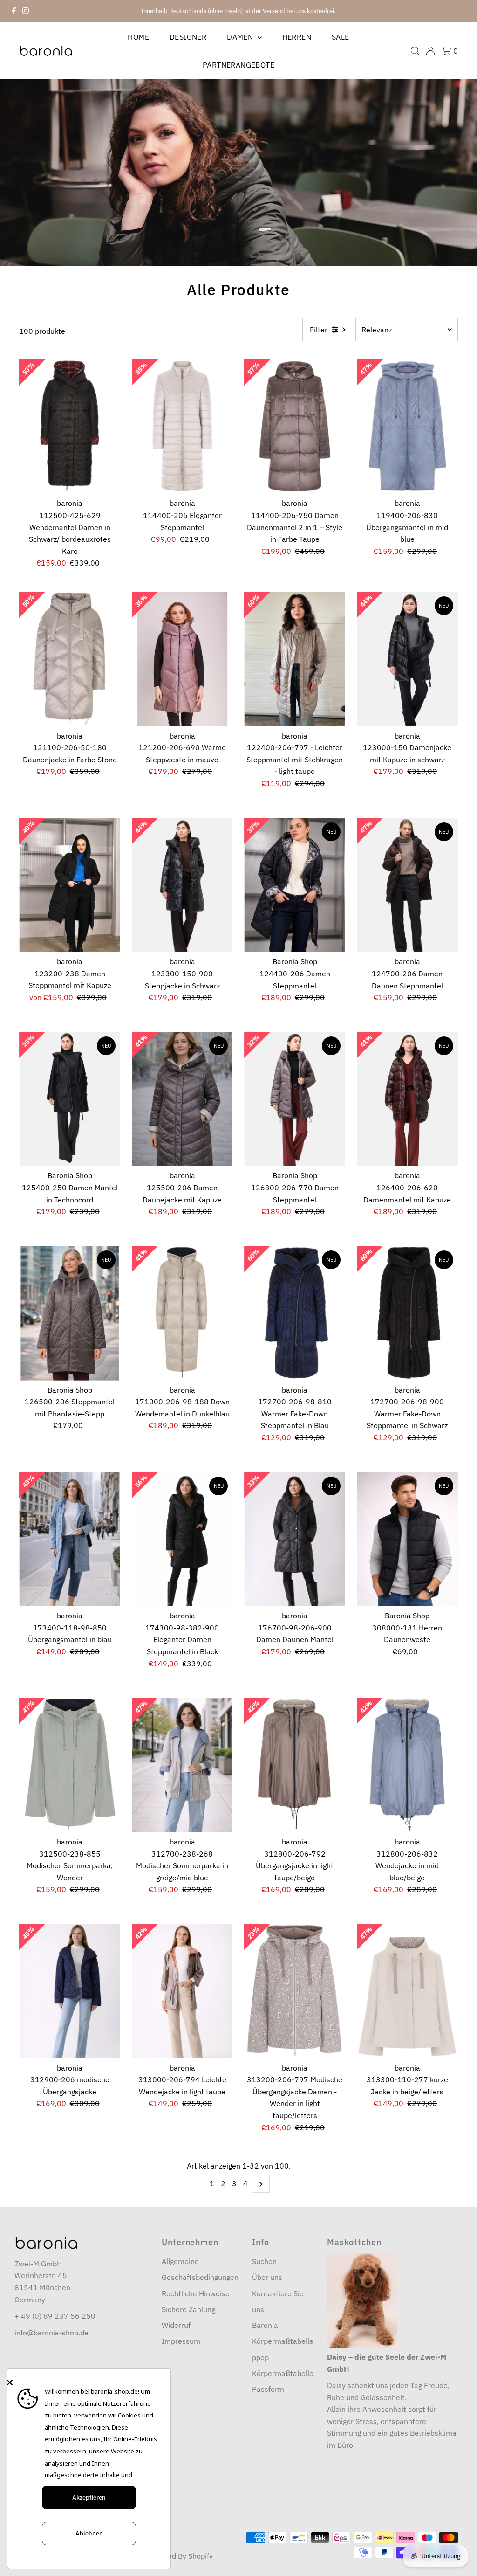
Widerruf (176, 2325)
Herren (297, 37)
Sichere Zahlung (188, 2309)
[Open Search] (415, 51)
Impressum (181, 2341)
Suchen (264, 2261)
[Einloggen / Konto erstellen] (430, 51)
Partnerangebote (238, 65)
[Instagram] (26, 11)
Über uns (267, 2277)
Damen (241, 37)
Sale (341, 37)
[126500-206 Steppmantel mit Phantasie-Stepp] (70, 1313)
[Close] (87, 2383)
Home (138, 37)
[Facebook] (14, 11)
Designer (188, 37)
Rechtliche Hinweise (196, 2293)
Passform (268, 2389)
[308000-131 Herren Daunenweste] (407, 1539)
